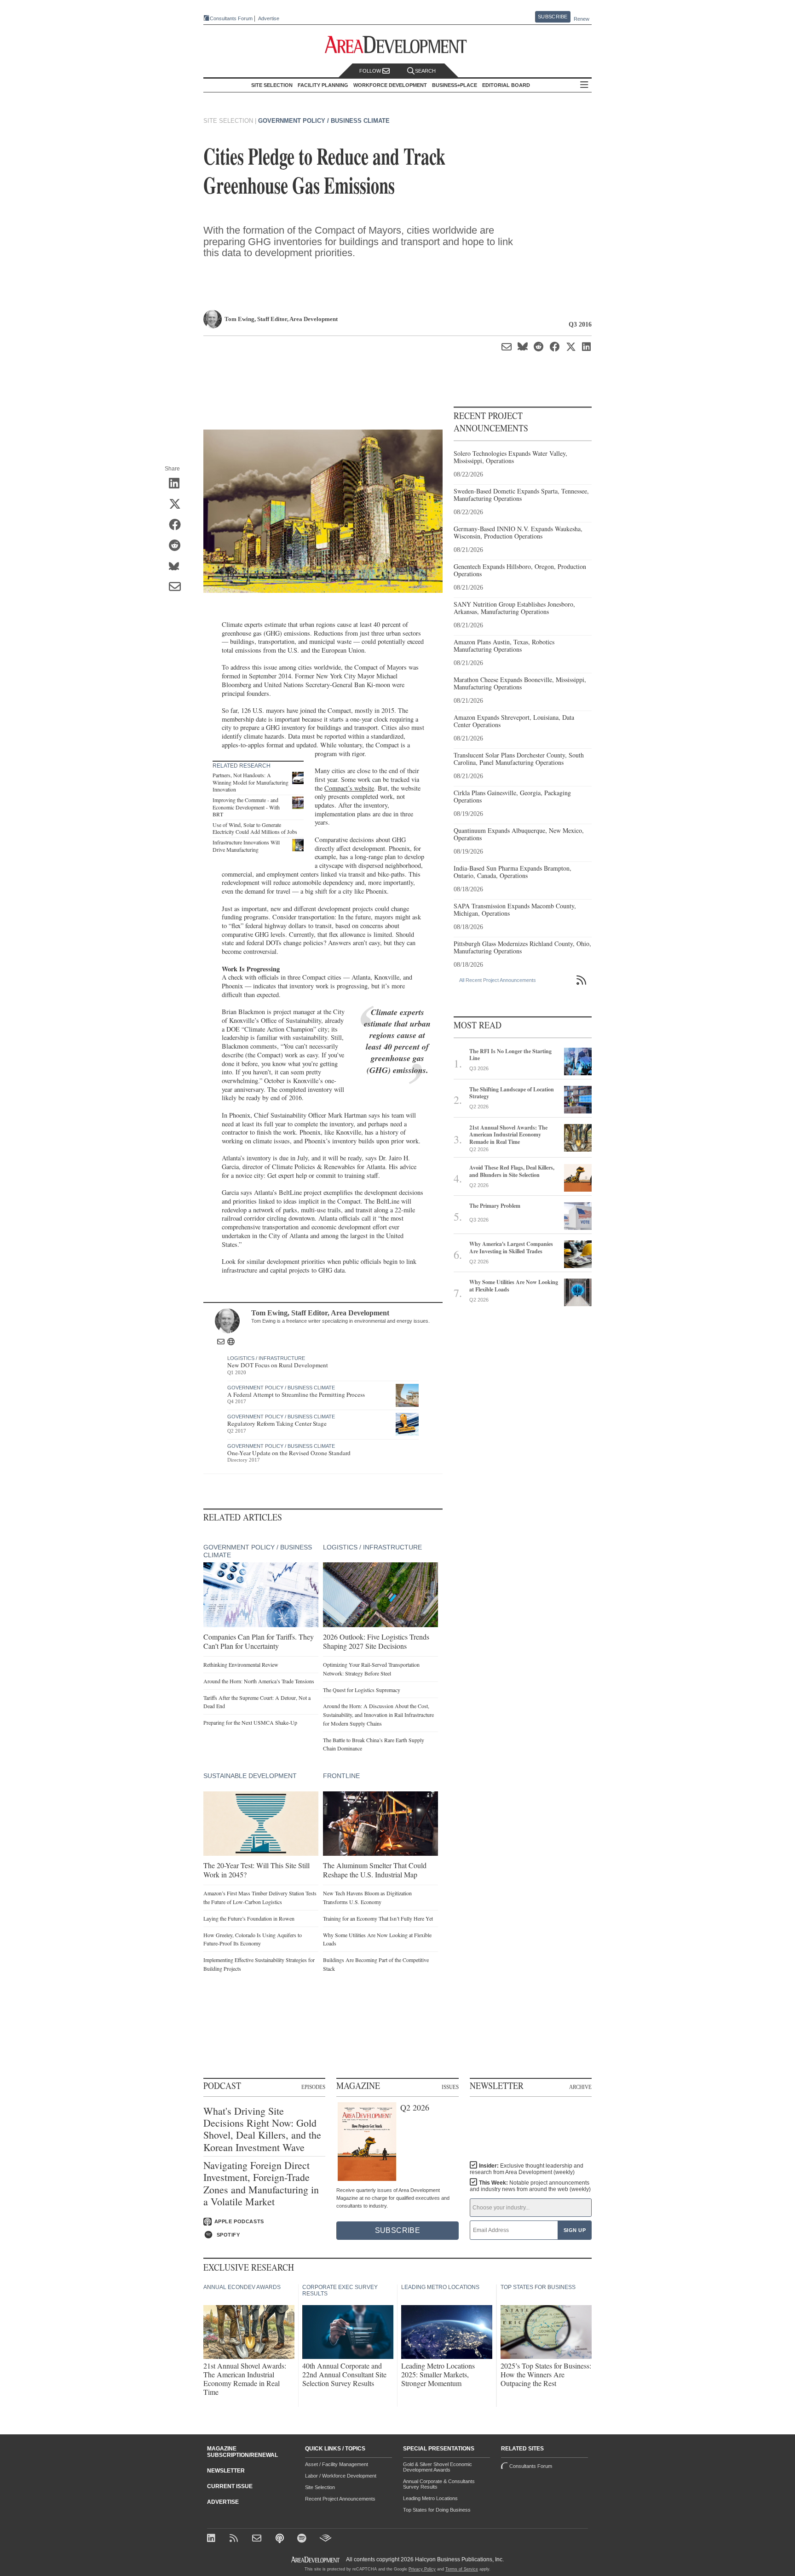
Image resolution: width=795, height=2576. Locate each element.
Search (425, 71)
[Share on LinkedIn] (178, 484)
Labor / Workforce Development (341, 2476)
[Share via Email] (178, 588)
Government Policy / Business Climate (324, 121)
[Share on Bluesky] (178, 567)
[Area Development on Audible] (325, 2539)
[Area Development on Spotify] (303, 2539)
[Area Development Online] (316, 2560)
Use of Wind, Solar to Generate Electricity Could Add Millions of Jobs (255, 828)
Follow (371, 71)
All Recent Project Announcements (498, 980)
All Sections (584, 85)
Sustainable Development (250, 1776)
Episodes (313, 2087)
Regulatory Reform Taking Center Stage (277, 1423)
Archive (580, 2087)
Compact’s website (349, 788)
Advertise (269, 19)
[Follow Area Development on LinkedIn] (213, 2539)
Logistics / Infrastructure (266, 1358)
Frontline (341, 1776)
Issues (450, 2087)
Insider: (527, 2169)
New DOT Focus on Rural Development (278, 1365)
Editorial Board (506, 85)
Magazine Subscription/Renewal (242, 2452)
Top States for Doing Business (437, 2510)
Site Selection (320, 2487)
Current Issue (230, 2486)
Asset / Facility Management (337, 2464)
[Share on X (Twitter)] (178, 505)
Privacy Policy (422, 2569)
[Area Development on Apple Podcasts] (280, 2539)
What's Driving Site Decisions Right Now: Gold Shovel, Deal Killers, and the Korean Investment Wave (262, 2129)
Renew (582, 19)
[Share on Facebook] (178, 526)
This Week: (530, 2186)
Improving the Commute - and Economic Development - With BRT (246, 807)
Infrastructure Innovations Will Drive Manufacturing (246, 846)
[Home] (258, 2539)
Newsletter (226, 2471)
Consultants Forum (231, 18)
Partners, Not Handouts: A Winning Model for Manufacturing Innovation (251, 782)
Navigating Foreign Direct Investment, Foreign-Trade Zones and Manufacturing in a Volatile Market (261, 2184)
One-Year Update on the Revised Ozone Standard (289, 1453)
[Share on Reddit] (178, 546)
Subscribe (553, 17)
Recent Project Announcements (340, 2499)
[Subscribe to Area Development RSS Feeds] (235, 2539)
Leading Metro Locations (430, 2498)
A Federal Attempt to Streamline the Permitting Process (296, 1394)
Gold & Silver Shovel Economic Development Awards (438, 2467)
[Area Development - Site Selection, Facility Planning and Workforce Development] (398, 45)
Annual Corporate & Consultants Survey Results (439, 2484)
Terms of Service (462, 2569)
